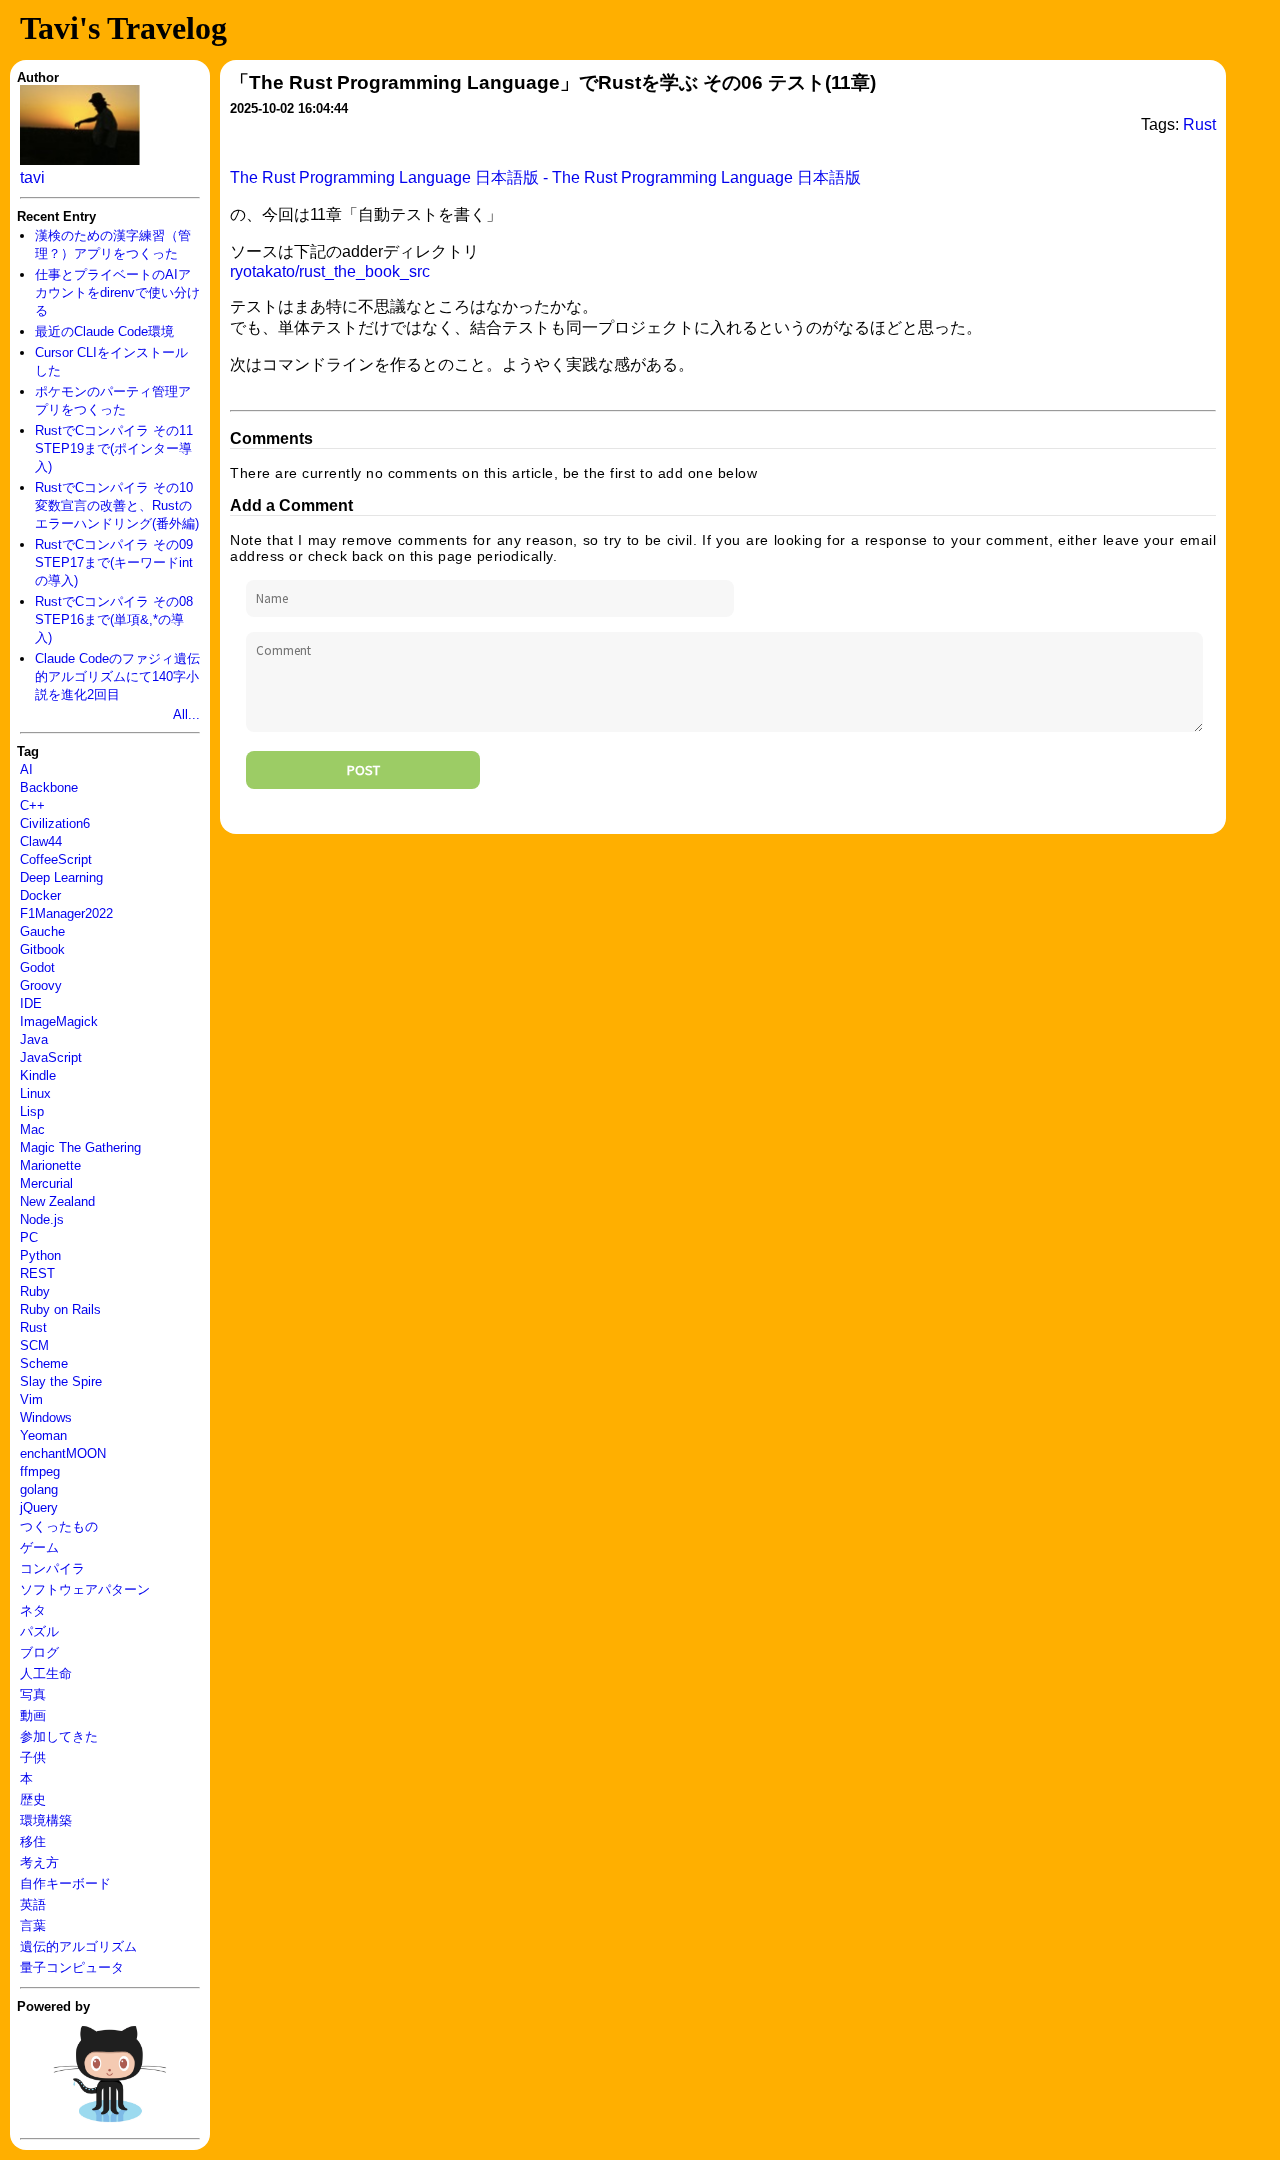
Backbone (49, 787)
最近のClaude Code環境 (104, 331)
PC (29, 1237)
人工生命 (46, 1673)
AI (26, 769)
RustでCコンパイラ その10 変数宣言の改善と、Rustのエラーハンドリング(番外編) (117, 505)
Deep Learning (61, 877)
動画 (33, 1715)
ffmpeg (40, 1471)
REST (37, 1273)
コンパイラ (52, 1568)
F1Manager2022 (66, 913)
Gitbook (42, 949)
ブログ (39, 1652)
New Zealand (57, 1201)
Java (34, 1039)
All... (186, 714)
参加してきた (59, 1736)
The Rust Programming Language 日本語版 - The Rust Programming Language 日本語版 (545, 177)
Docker (40, 895)
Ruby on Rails (60, 1309)
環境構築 (46, 1820)
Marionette (50, 1165)
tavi (32, 177)
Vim (31, 1399)
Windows (46, 1417)
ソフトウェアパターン (85, 1589)
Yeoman (43, 1435)
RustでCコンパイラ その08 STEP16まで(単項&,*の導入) (114, 619)
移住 (33, 1841)
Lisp (32, 1111)
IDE (31, 1003)
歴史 (33, 1799)
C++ (32, 805)
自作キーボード (65, 1883)
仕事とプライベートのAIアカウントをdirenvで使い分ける (117, 292)
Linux (35, 1093)
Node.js (42, 1219)
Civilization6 (55, 823)
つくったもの (59, 1526)
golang (39, 1489)
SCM (34, 1345)
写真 (33, 1694)
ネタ (33, 1610)
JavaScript (51, 1057)
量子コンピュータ (72, 1967)
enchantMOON (63, 1453)
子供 (33, 1757)
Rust (33, 1327)
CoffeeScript (56, 859)
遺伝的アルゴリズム (78, 1946)
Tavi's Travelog (123, 28)
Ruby (35, 1291)
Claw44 (41, 841)
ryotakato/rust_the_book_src (330, 271)
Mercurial (46, 1183)
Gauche (42, 931)
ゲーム (39, 1547)
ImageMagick (59, 1021)
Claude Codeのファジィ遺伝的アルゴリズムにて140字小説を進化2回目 (117, 676)
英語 (33, 1904)
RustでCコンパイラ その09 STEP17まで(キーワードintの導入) (114, 562)
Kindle (38, 1075)
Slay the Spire (61, 1381)
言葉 (33, 1925)
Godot (37, 967)
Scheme (44, 1363)
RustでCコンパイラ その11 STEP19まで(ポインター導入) (114, 448)
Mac (32, 1129)
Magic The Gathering (80, 1147)
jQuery (39, 1507)
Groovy (41, 985)
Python (40, 1255)
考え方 (39, 1862)
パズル (39, 1631)
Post (363, 770)
